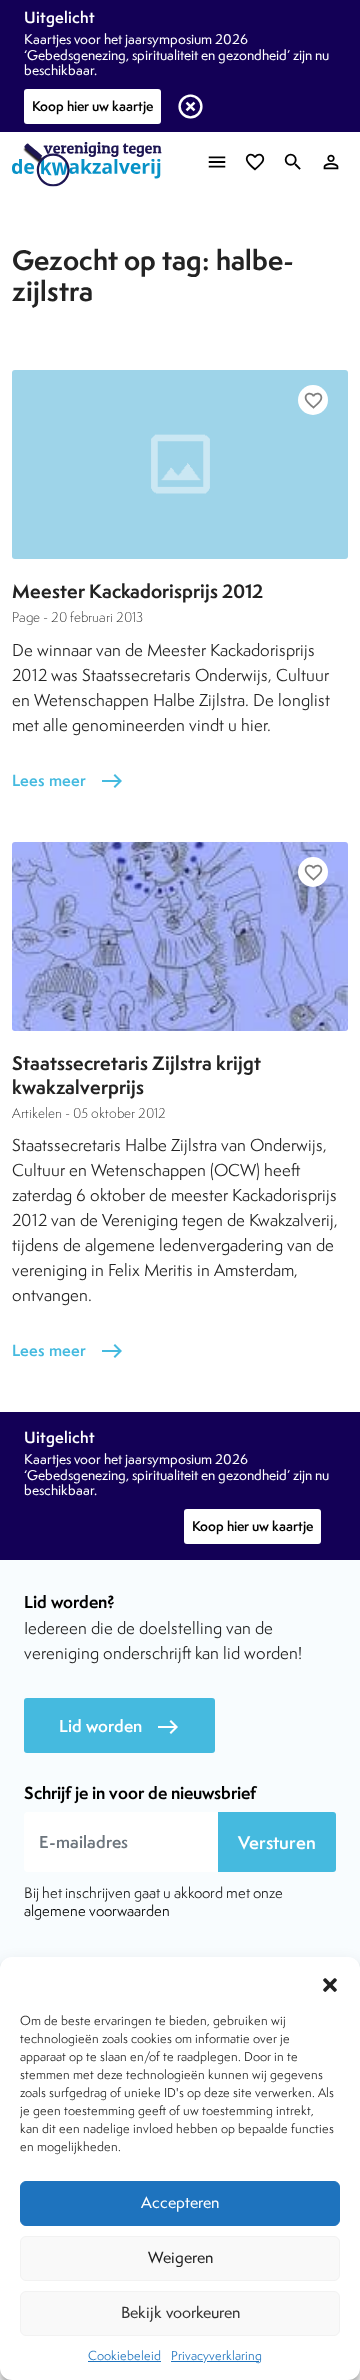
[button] (330, 1982)
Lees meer (68, 780)
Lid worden (119, 1726)
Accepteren (180, 2202)
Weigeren (180, 2257)
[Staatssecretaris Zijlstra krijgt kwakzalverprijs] (180, 936)
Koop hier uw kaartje (92, 106)
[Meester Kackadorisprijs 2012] (180, 464)
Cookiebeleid (124, 2355)
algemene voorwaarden (97, 1910)
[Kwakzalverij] (92, 164)
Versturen (277, 1842)
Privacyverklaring (216, 2355)
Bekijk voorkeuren (180, 2312)
